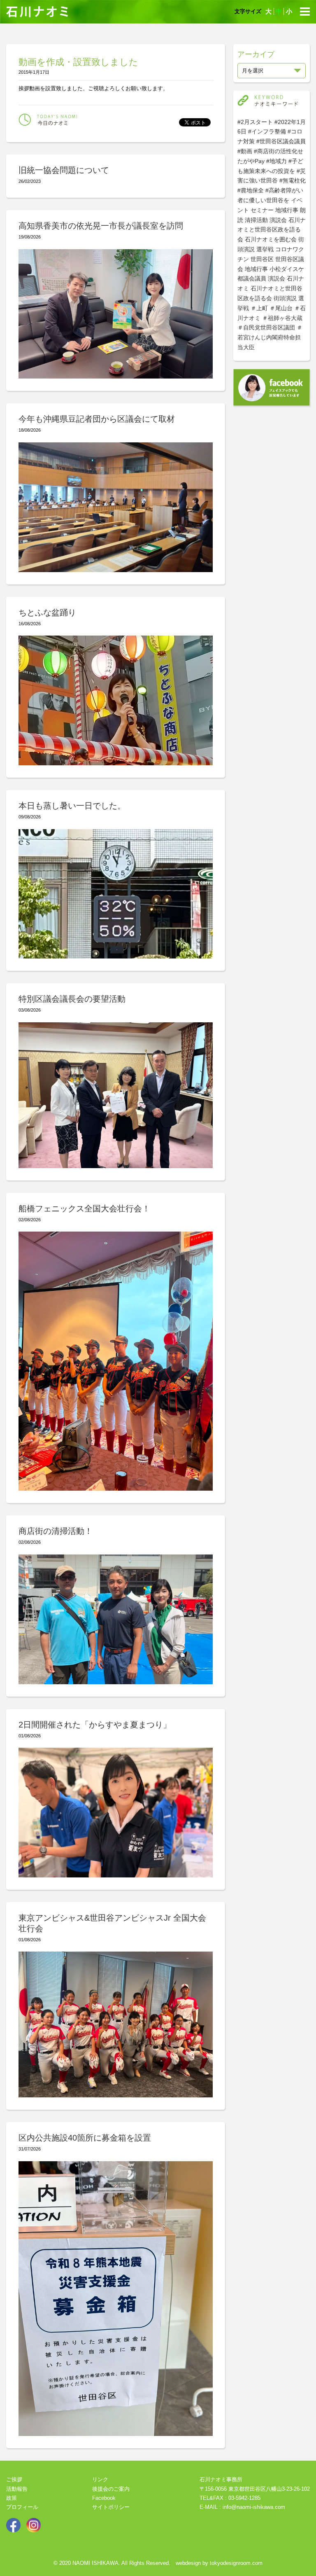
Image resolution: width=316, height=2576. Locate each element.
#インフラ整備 (267, 131)
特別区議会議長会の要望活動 (72, 999)
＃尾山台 (281, 308)
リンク (100, 2479)
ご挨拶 (14, 2479)
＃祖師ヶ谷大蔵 (282, 318)
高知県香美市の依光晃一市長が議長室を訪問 (101, 226)
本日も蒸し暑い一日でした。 (72, 806)
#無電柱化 (293, 180)
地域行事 (287, 210)
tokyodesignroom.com (236, 2563)
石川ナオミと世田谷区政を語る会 (272, 230)
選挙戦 (265, 249)
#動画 (245, 151)
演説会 (278, 220)
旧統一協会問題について (64, 170)
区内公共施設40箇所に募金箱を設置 (85, 2138)
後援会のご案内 (111, 2489)
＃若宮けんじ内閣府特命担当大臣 (270, 337)
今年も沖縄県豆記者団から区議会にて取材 (97, 419)
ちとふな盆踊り (47, 612)
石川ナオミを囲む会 (271, 239)
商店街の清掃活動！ (56, 1531)
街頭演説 (285, 298)
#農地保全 (251, 190)
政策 (12, 2498)
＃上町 (259, 308)
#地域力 (276, 161)
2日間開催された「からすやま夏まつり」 (95, 1725)
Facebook (104, 2498)
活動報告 (17, 2489)
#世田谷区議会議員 (281, 141)
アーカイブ (256, 54)
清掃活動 (256, 220)
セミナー (262, 210)
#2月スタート (255, 122)
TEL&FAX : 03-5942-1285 (230, 2498)
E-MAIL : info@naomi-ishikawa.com (242, 2507)
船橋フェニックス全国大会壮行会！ (84, 1209)
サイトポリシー (111, 2507)
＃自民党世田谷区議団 (266, 327)
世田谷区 (262, 259)
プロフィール (22, 2507)
